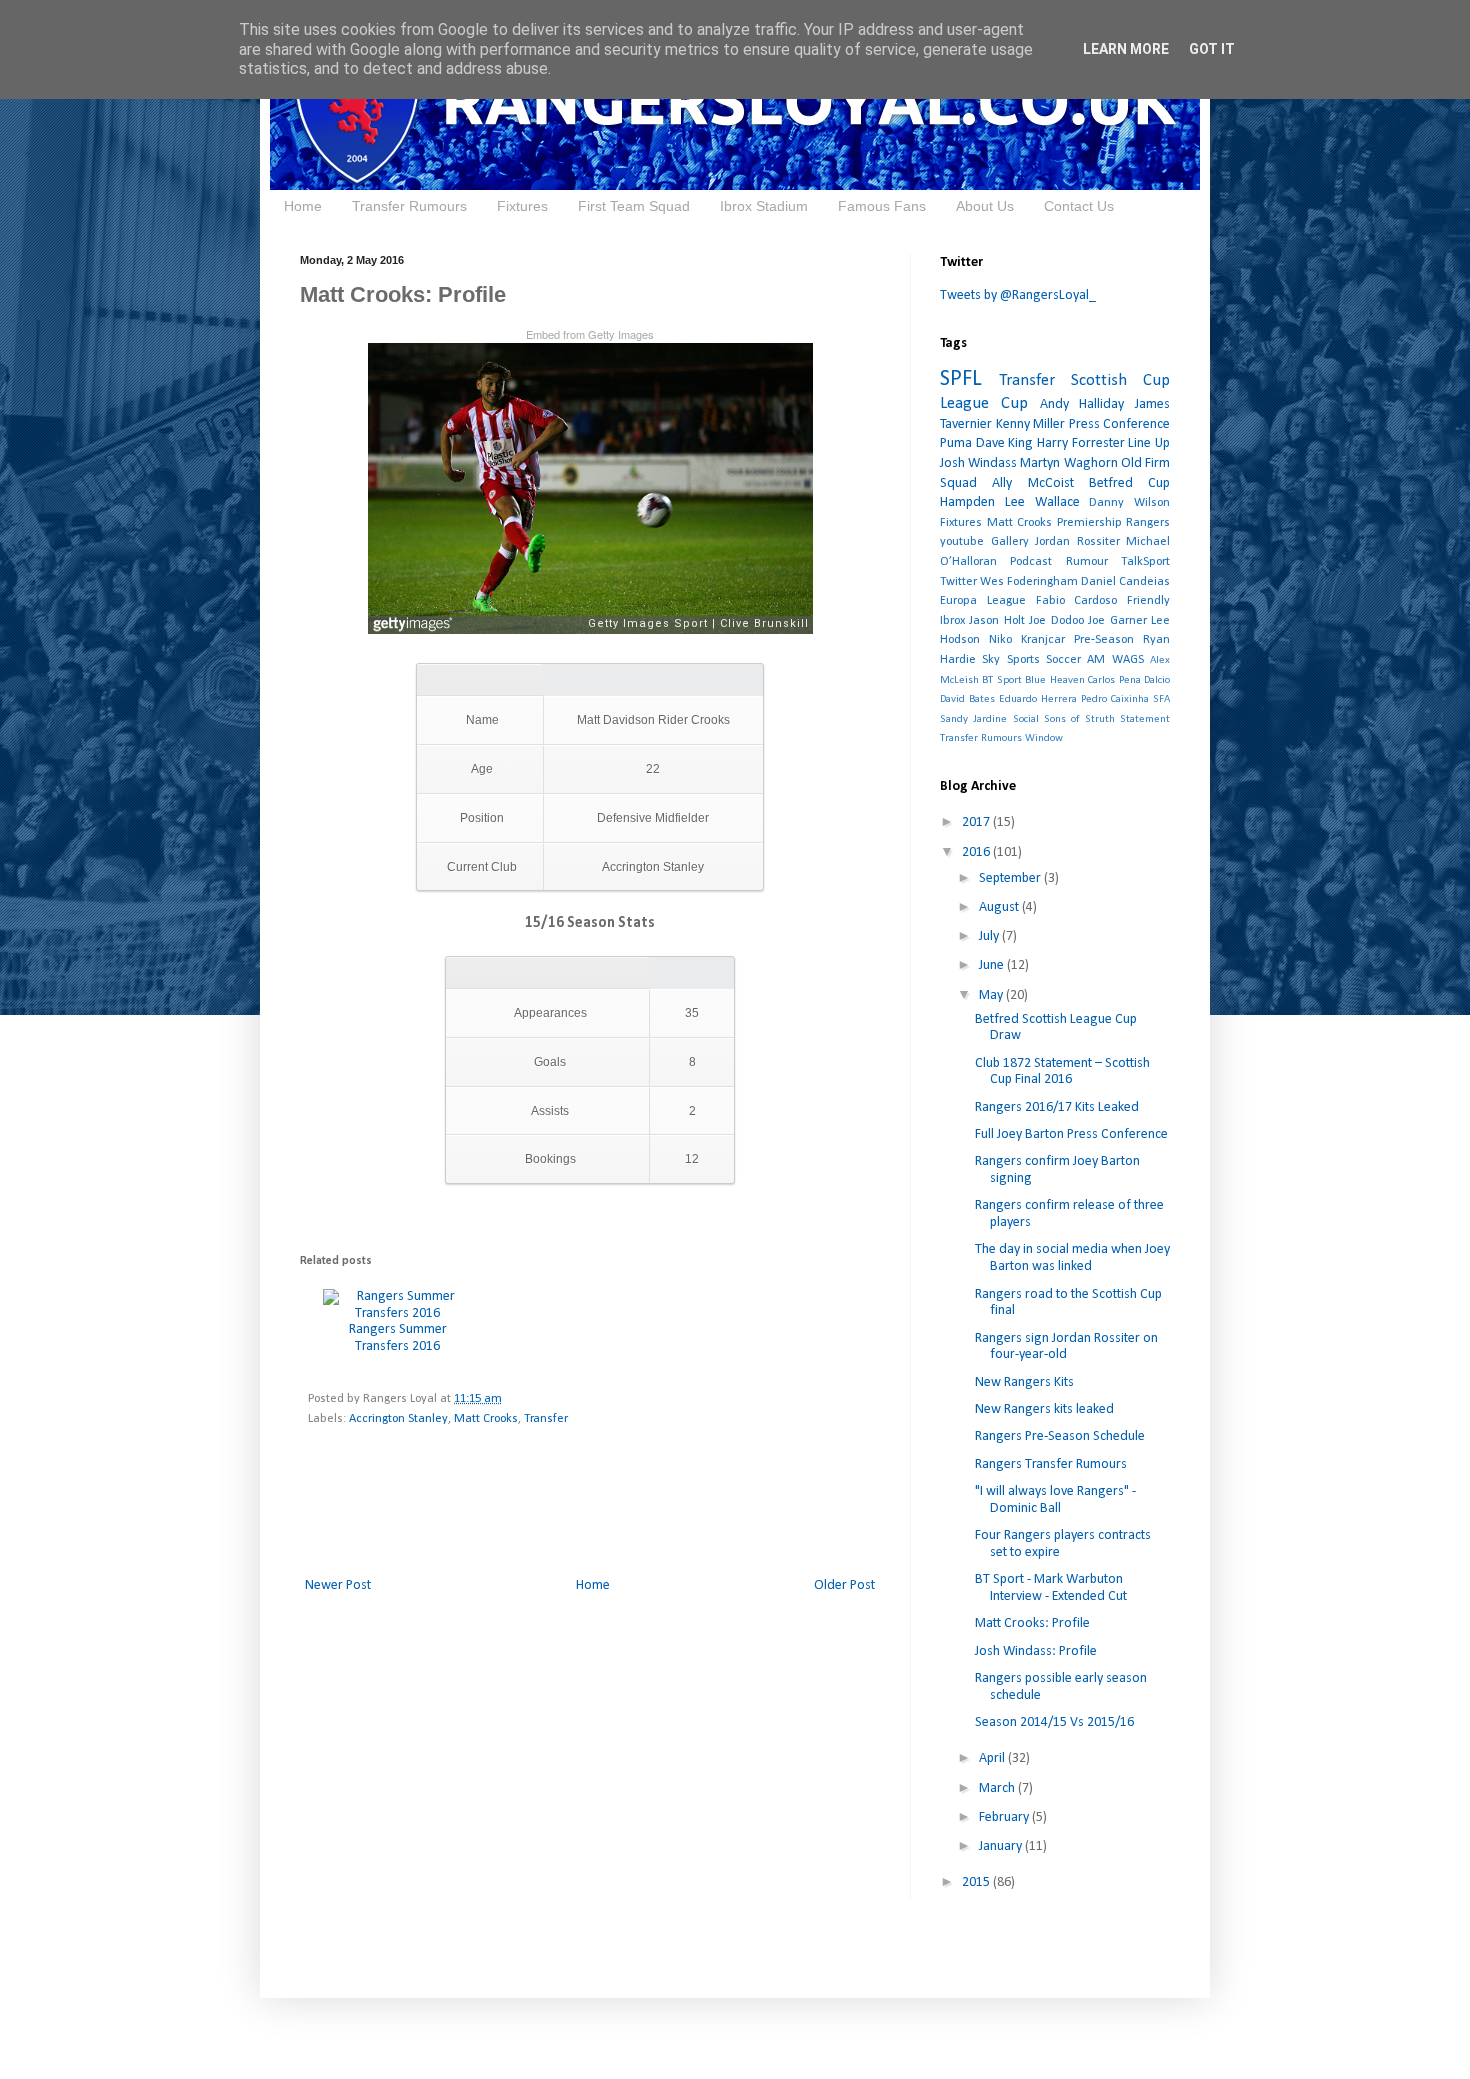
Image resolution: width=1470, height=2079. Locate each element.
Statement (1145, 719)
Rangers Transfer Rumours (1051, 1464)
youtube (962, 542)
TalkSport (1145, 562)
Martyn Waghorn (1068, 463)
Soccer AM (1075, 660)
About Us (985, 206)
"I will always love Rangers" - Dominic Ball (1055, 1500)
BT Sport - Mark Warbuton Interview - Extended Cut (1051, 1588)
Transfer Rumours (409, 206)
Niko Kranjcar (1027, 640)
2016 (977, 852)
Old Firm (1145, 463)
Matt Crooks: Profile (1032, 1623)
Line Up (1149, 443)
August (1000, 907)
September (1011, 878)
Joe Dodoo (1056, 621)
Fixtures (522, 206)
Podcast (1031, 562)
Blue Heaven (1054, 680)
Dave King (1005, 443)
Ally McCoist (1032, 483)
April (993, 1758)
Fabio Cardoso (1077, 601)
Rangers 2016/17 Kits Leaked (1057, 1107)
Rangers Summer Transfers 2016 (398, 1338)
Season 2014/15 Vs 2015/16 (1054, 1722)
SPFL (961, 379)
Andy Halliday (1082, 404)
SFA (1161, 699)
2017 (977, 822)
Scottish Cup (1120, 380)
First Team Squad (634, 206)
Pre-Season (1104, 640)
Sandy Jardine (973, 719)
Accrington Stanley (398, 1419)
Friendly (1148, 601)
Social (1026, 719)
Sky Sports (1010, 660)
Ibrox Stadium (764, 206)
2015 (977, 1882)
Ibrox (952, 621)
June (993, 965)
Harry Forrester (1081, 443)
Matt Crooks (486, 1419)
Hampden (967, 502)
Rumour (1087, 562)
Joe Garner (1117, 621)
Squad (958, 483)
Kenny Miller (1031, 424)
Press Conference (1120, 424)
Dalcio (1157, 680)
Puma (956, 443)
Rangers (1148, 523)
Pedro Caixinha (1115, 699)
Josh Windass (978, 463)
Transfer (546, 1419)
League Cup (984, 403)
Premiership (1089, 523)
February (1005, 1817)
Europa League (983, 601)
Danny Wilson (1129, 503)
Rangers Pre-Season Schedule (1060, 1436)
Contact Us (1079, 206)
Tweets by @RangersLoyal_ (1018, 295)
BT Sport (1001, 680)
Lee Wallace (1042, 502)
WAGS (1128, 660)
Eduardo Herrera (1038, 699)
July (990, 936)
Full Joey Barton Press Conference (1071, 1134)
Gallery (1010, 542)
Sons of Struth (1079, 719)
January (1002, 1846)
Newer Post (338, 1585)
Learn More (1126, 49)
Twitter (958, 582)
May (992, 995)
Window (1044, 738)
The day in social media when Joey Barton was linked (1072, 1258)
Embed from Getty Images (590, 334)
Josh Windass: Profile (1036, 1651)
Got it (1212, 49)
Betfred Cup (1129, 483)
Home (303, 206)
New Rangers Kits (1024, 1382)
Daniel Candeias (1125, 582)
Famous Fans (882, 206)
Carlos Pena (1114, 680)
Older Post (844, 1585)
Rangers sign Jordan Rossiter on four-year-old (1066, 1347)
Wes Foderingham (1029, 582)
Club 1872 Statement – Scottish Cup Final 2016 (1062, 1072)
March (998, 1788)
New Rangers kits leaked (1044, 1409)
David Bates (967, 699)
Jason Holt (996, 621)
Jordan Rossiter (1077, 542)
